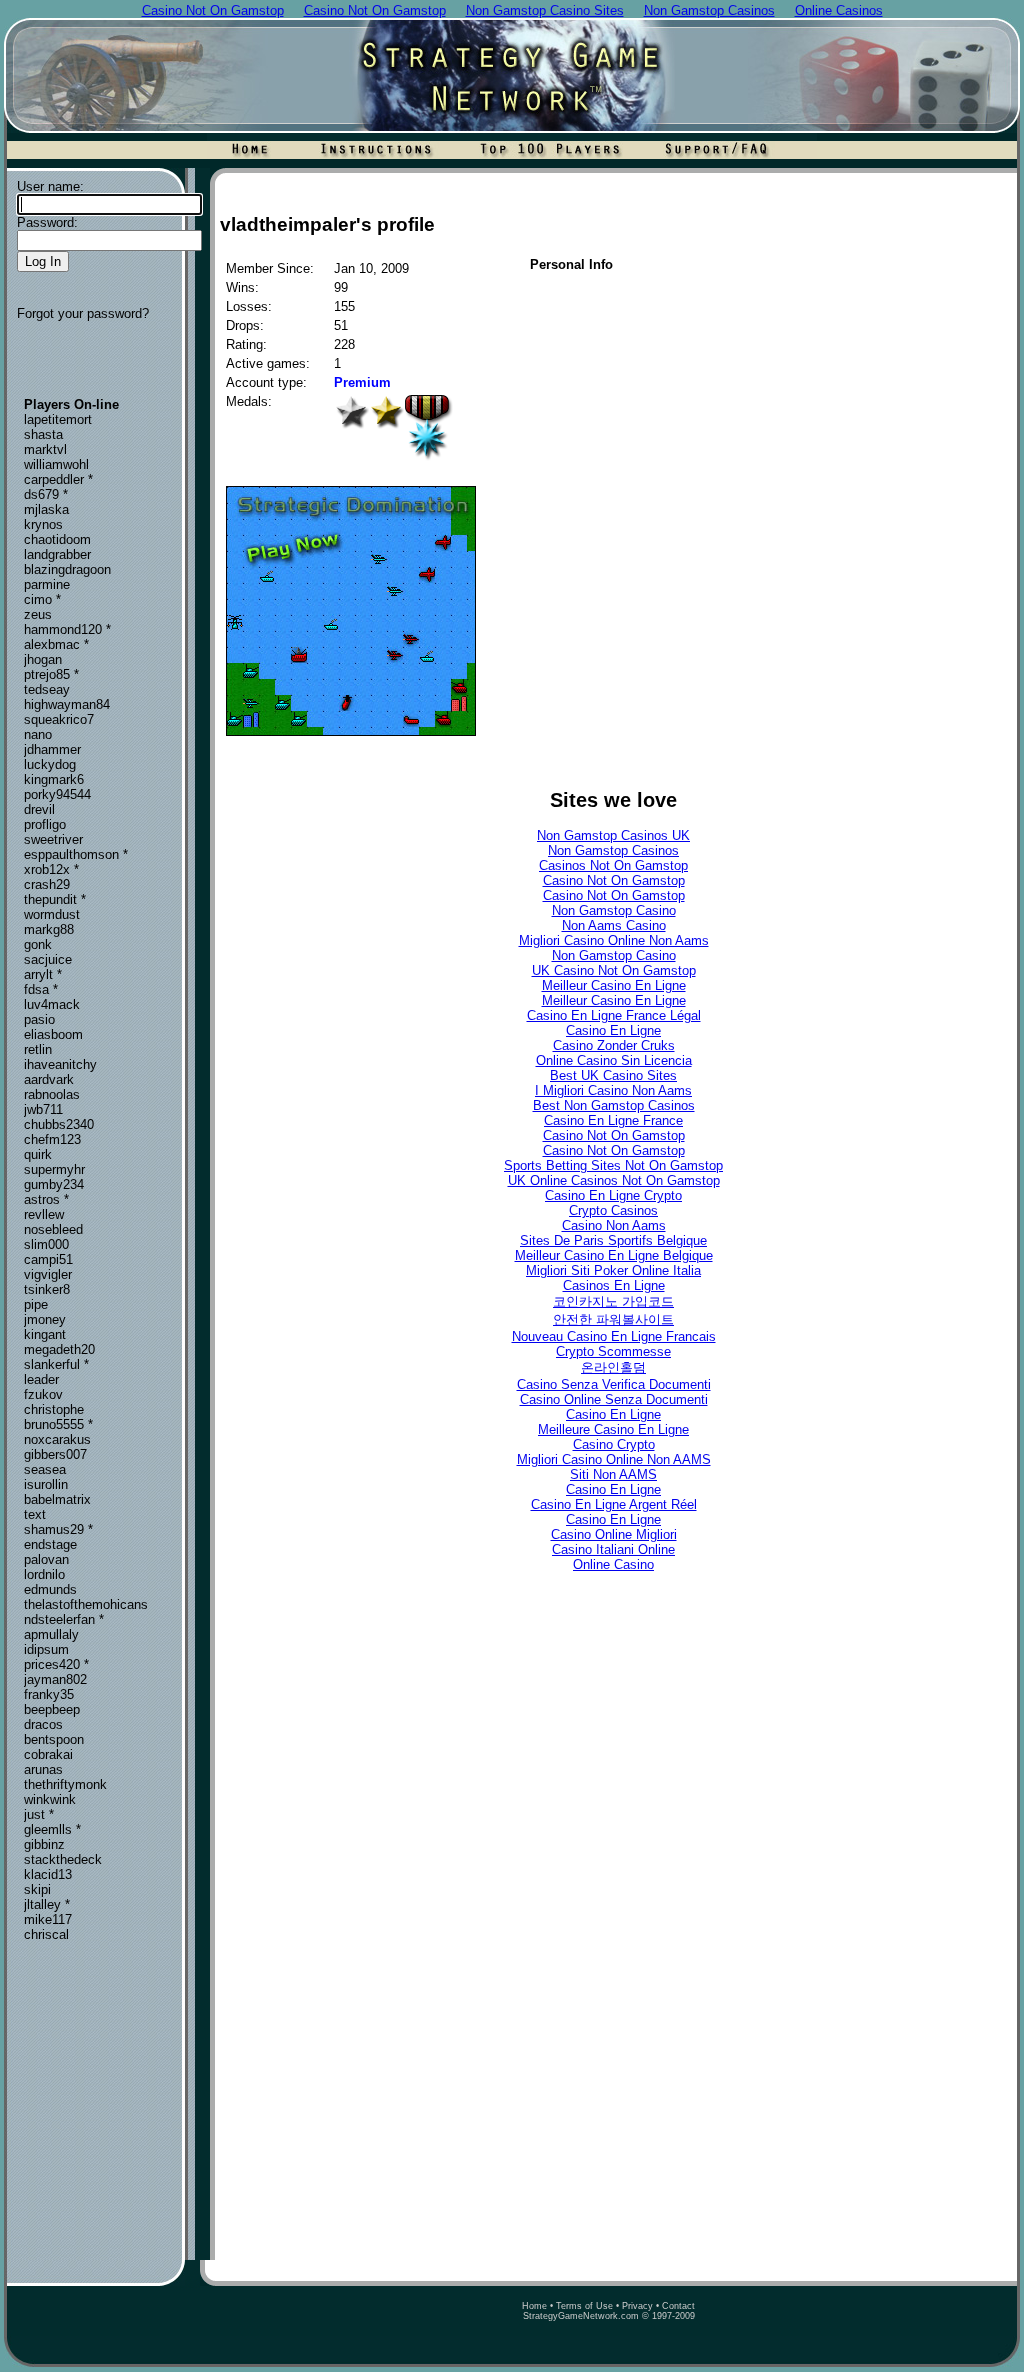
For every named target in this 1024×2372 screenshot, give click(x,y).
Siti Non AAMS (613, 1474)
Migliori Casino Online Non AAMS (614, 1459)
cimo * (42, 599)
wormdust (52, 914)
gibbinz (44, 1844)
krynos (43, 524)
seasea (45, 1469)
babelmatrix (57, 1499)
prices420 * (56, 1664)
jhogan (43, 659)
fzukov (43, 1394)
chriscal (46, 1934)
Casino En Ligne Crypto (613, 1195)
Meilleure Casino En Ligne (613, 1429)
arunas (43, 1769)
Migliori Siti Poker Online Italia (613, 1270)
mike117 (48, 1919)
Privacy (637, 2306)
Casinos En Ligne (614, 1285)
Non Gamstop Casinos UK (613, 835)
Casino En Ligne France (613, 1120)
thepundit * (55, 899)
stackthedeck (63, 1859)
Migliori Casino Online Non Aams (614, 940)
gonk (38, 944)
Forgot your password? (83, 313)
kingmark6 (54, 779)
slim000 (46, 1244)
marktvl (45, 449)
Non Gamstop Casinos (613, 850)
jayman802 (55, 1679)
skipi (37, 1889)
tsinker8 (47, 1289)
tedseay (47, 689)
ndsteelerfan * (64, 1619)
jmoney (45, 1319)
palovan (46, 1559)
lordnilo (44, 1574)
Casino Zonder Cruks (614, 1045)
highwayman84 (67, 704)
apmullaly (51, 1634)
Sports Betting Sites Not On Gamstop (613, 1165)
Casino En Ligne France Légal (614, 1015)
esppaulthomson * (76, 854)
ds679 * (46, 494)
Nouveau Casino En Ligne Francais (614, 1336)
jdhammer (52, 749)
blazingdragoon (67, 569)
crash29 (47, 884)
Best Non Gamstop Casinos (614, 1105)
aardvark (49, 1079)
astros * (46, 1199)
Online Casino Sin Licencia (614, 1060)
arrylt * (43, 974)
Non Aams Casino (614, 925)
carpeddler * (58, 479)
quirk (38, 1154)
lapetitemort (58, 419)
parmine (47, 584)
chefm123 (52, 1139)
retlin (38, 1049)
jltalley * (47, 1904)
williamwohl (56, 464)
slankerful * (56, 1364)
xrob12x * (51, 869)
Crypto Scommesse (613, 1351)
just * (39, 1814)
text (35, 1514)
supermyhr (54, 1169)
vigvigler (48, 1274)
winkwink (50, 1799)
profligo (45, 824)
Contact (678, 2306)
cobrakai (48, 1754)
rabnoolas (52, 1094)
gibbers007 (55, 1454)
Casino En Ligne (613, 1030)
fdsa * (41, 989)
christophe (54, 1409)
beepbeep (52, 1709)
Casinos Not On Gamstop (613, 865)
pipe (36, 1304)
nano (38, 734)
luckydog (50, 764)
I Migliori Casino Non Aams (613, 1090)
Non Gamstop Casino (614, 910)
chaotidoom (57, 539)
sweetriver (53, 839)
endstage (50, 1544)
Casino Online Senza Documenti (614, 1399)
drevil (39, 809)
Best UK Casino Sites (613, 1075)
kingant (45, 1334)
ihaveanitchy (60, 1064)
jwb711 (43, 1109)
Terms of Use (584, 2306)
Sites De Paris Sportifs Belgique (613, 1240)
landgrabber (57, 554)
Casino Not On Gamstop (614, 880)
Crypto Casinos (613, 1210)
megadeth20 (59, 1349)
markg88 (49, 929)
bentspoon (54, 1739)
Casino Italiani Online (613, 1549)
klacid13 (48, 1874)
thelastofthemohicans (86, 1604)
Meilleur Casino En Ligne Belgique (614, 1255)
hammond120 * (67, 629)
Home (534, 2306)
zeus (38, 614)
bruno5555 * (58, 1424)
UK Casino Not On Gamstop (614, 970)
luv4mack (52, 1004)
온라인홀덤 (613, 1367)
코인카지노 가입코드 (613, 1301)
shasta (43, 434)
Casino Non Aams (614, 1225)
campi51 (48, 1259)
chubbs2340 (59, 1124)
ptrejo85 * (51, 674)
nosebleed (53, 1229)
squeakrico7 (59, 719)
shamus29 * (58, 1529)
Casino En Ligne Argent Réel (614, 1504)
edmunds (50, 1589)
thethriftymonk (65, 1784)
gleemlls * (52, 1829)
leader (41, 1379)
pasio (39, 1019)
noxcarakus (57, 1439)
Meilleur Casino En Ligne (614, 985)
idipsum (46, 1649)
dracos (43, 1724)
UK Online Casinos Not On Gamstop (614, 1180)
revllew (44, 1214)
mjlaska (46, 509)
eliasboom (53, 1034)
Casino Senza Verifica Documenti (614, 1384)
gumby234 (54, 1184)
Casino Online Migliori (614, 1534)
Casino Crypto (614, 1444)
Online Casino (613, 1564)
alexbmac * (56, 644)
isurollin (46, 1484)
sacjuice (48, 959)
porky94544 (57, 794)
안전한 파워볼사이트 (613, 1319)
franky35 (49, 1694)
